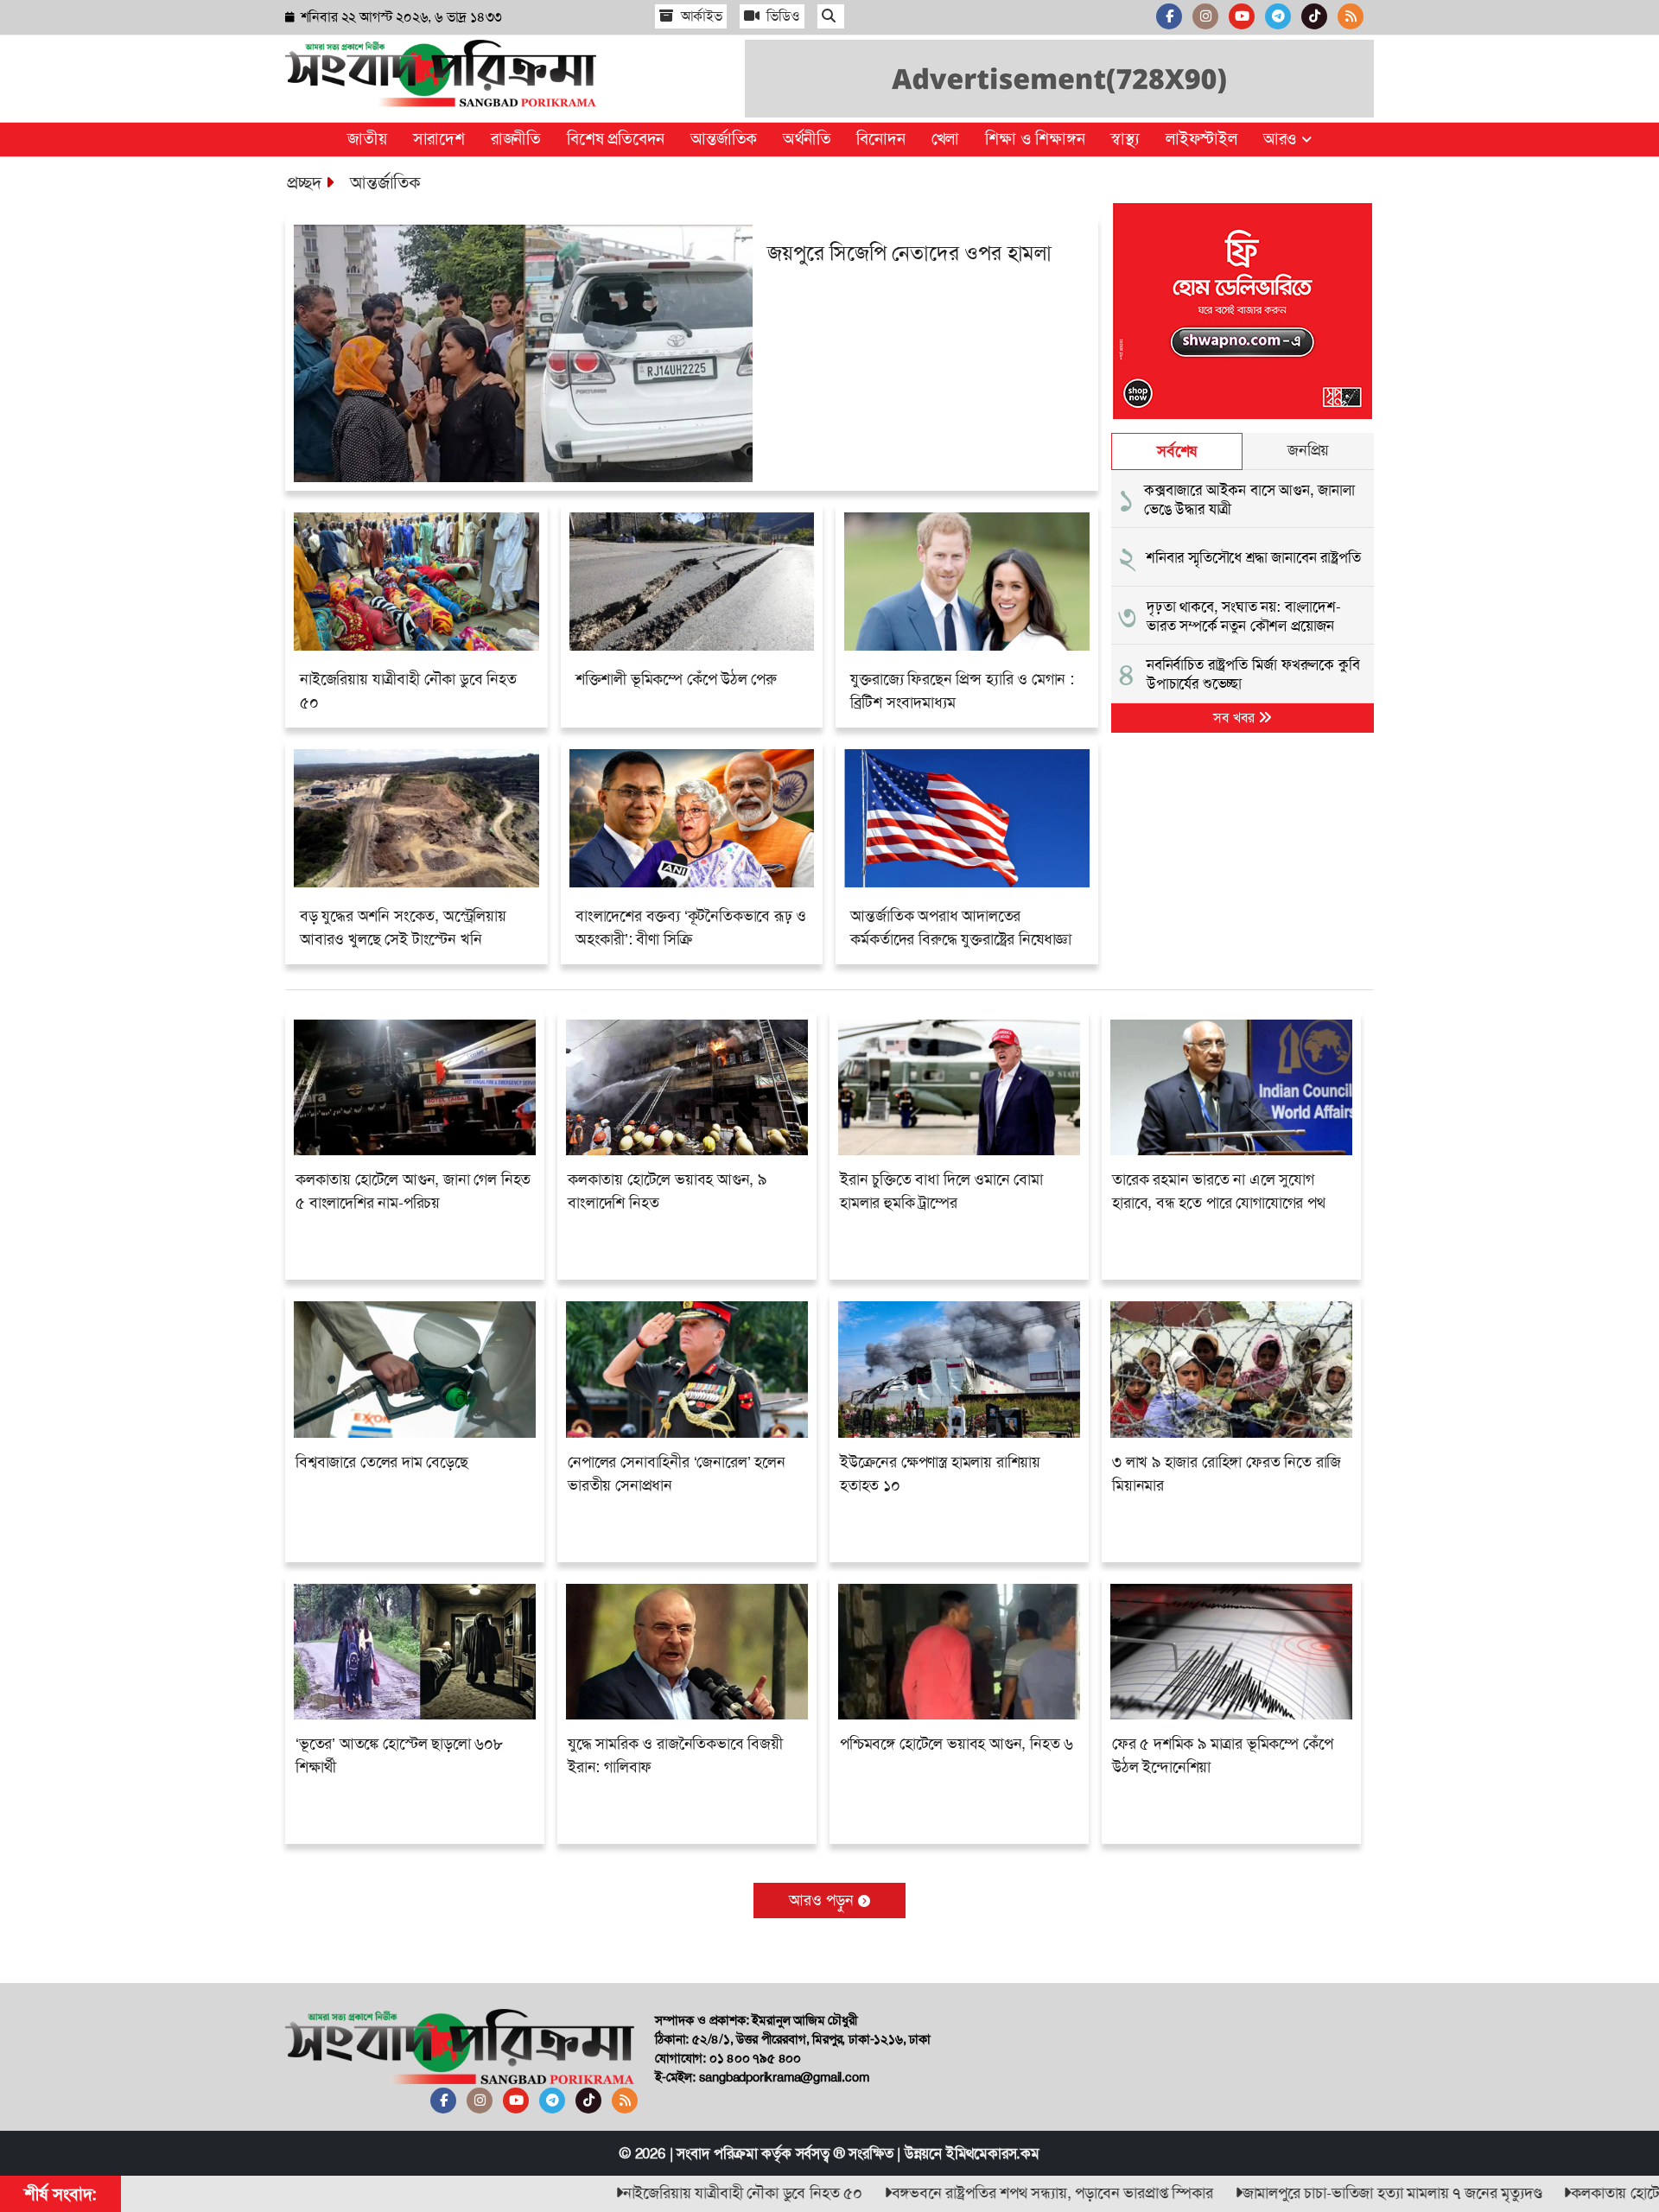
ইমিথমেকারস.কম (993, 2153)
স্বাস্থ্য (1125, 139)
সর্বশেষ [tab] (1177, 451)
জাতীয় (367, 139)
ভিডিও (782, 16)
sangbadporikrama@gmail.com (784, 2077)
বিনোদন (880, 139)
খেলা (946, 139)
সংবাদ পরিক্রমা (717, 2153)
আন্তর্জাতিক (724, 139)
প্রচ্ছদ (304, 182)
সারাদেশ (439, 139)
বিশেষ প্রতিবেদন (616, 139)
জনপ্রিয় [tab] (1308, 450)
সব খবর (1236, 718)
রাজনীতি (516, 139)
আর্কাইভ (700, 16)
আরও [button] (1282, 139)
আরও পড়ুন (823, 1900)
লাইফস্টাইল (1201, 139)
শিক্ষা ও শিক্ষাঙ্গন (1035, 139)
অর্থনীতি (807, 139)
